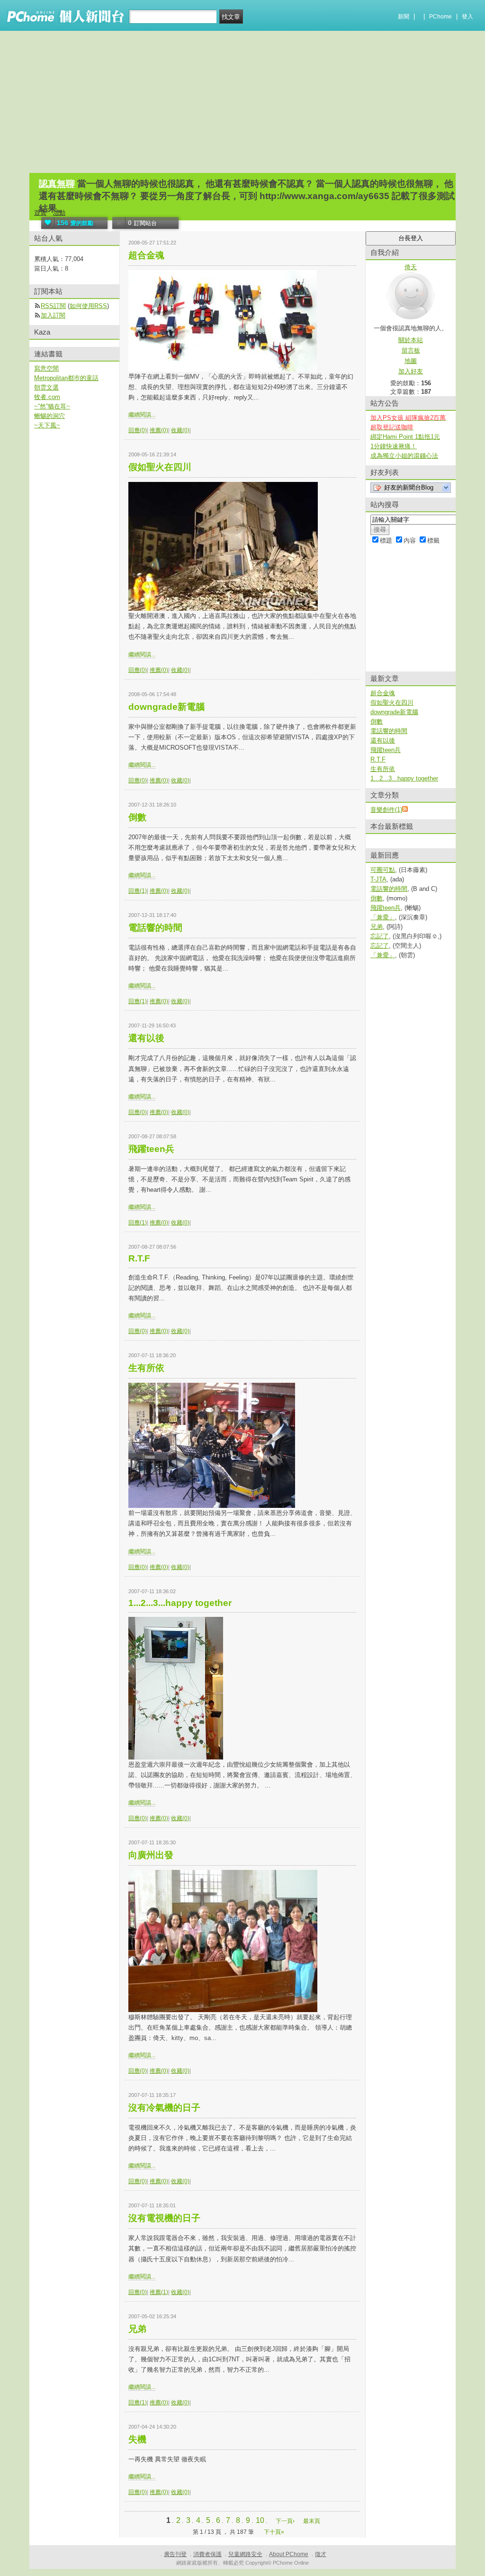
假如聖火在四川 (160, 467)
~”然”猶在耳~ (52, 406)
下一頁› (286, 2521)
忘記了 (380, 936)
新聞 (404, 17)
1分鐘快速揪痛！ (394, 446)
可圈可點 (383, 870)
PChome (440, 17)
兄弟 (137, 2329)
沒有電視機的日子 (164, 2218)
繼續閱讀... (142, 415)
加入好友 (411, 371)
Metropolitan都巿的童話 (66, 378)
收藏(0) (180, 430)
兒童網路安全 (245, 2554)
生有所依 (146, 1368)
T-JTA (378, 879)
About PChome (289, 2554)
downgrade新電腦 (166, 707)
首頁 (40, 213)
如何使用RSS (88, 306)
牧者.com (47, 397)
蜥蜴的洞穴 (49, 416)
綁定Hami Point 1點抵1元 (405, 437)
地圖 (411, 361)
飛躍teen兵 (151, 1149)
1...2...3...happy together (180, 1603)
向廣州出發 (151, 1855)
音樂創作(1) (386, 810)
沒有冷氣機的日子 (164, 2108)
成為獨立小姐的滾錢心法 (404, 456)
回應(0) (138, 430)
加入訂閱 (53, 315)
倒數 (137, 817)
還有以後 (146, 1038)
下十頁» (274, 2532)
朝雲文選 (46, 387)
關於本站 (411, 340)
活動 (59, 213)
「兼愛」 (383, 917)
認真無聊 (57, 184)
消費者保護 (207, 2554)
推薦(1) (159, 2292)
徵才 (321, 2554)
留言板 (411, 350)
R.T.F (139, 1258)
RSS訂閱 (53, 306)
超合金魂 (146, 255)
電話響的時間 (155, 928)
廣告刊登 (175, 2554)
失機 (137, 2439)
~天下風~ (47, 425)
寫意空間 (46, 368)
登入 (467, 17)
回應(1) (138, 891)
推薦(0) (159, 430)
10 (260, 2520)
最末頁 (312, 2521)
